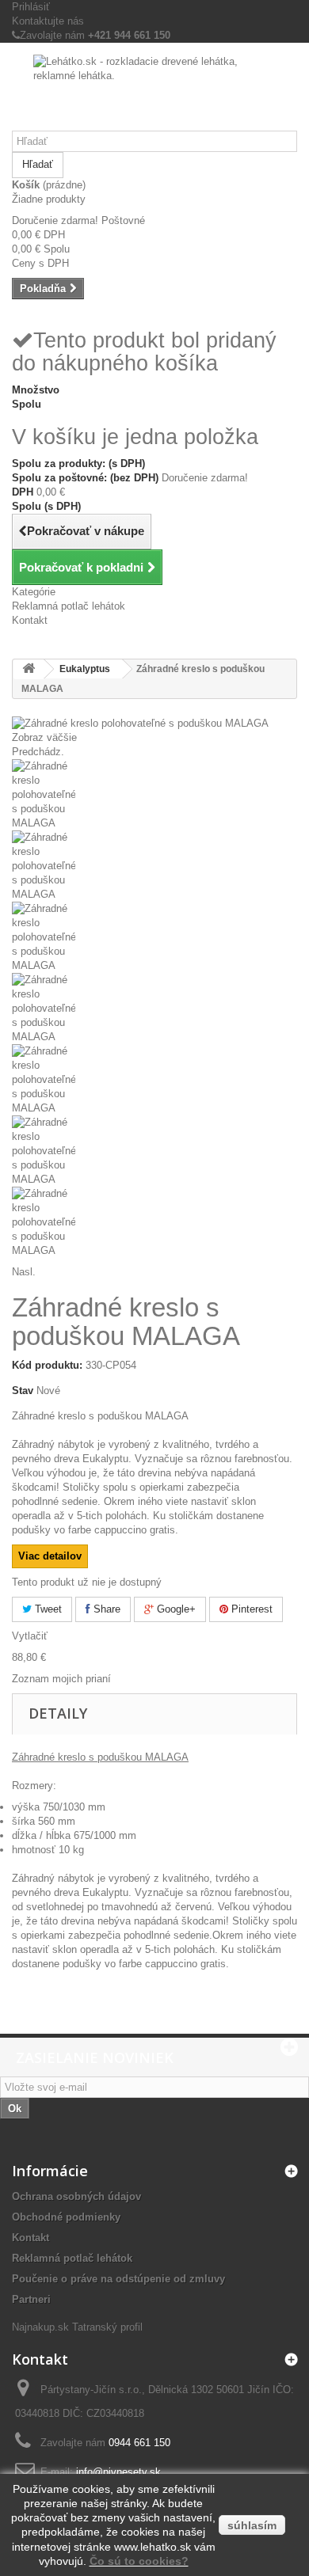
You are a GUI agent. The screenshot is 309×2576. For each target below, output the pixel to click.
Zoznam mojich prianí (61, 1679)
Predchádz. (38, 752)
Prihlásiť (31, 7)
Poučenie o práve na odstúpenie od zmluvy (118, 2279)
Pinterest (250, 1609)
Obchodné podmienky (66, 2217)
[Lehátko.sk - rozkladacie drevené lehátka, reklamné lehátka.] (154, 93)
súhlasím (252, 2525)
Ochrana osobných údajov (76, 2196)
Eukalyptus (85, 669)
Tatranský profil (107, 2327)
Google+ (175, 1609)
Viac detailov (50, 1556)
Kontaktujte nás (48, 21)
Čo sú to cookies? (139, 2561)
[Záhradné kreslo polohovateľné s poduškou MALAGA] (154, 795)
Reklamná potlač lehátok (69, 606)
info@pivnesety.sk (118, 2472)
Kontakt (30, 620)
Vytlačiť (30, 1636)
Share (105, 1609)
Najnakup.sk (40, 2327)
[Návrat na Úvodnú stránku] (29, 669)
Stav (23, 1391)
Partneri (31, 2299)
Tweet (47, 1609)
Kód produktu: (47, 1365)
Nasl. (24, 1272)
